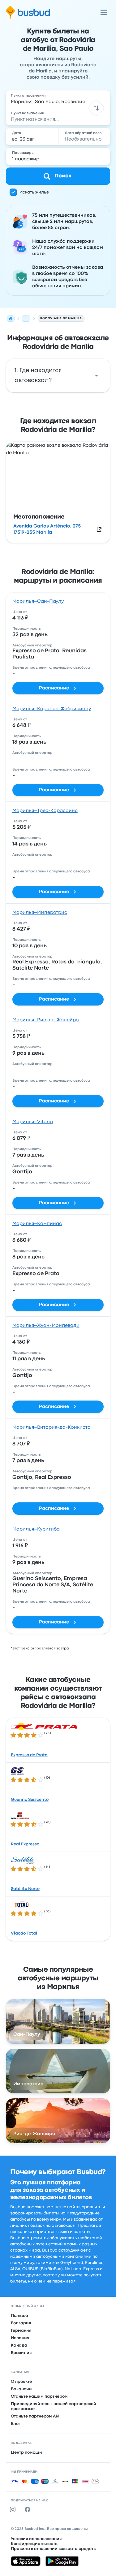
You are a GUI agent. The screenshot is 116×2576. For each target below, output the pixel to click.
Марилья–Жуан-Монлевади (46, 1326)
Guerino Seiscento (30, 1800)
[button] (96, 108)
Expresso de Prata (29, 1755)
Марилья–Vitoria (33, 1122)
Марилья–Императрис (40, 913)
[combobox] (58, 99)
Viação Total (24, 1933)
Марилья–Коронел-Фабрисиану (52, 709)
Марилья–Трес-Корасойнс (45, 811)
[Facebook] (29, 2509)
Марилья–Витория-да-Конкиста (52, 1427)
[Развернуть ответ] (97, 376)
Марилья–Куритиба (36, 1529)
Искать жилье (34, 192)
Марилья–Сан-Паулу (38, 602)
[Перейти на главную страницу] (28, 12)
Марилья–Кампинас (37, 1224)
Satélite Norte (25, 1889)
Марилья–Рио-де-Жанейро (46, 1020)
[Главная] (11, 319)
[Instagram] (14, 2509)
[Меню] (104, 12)
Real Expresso (25, 1844)
